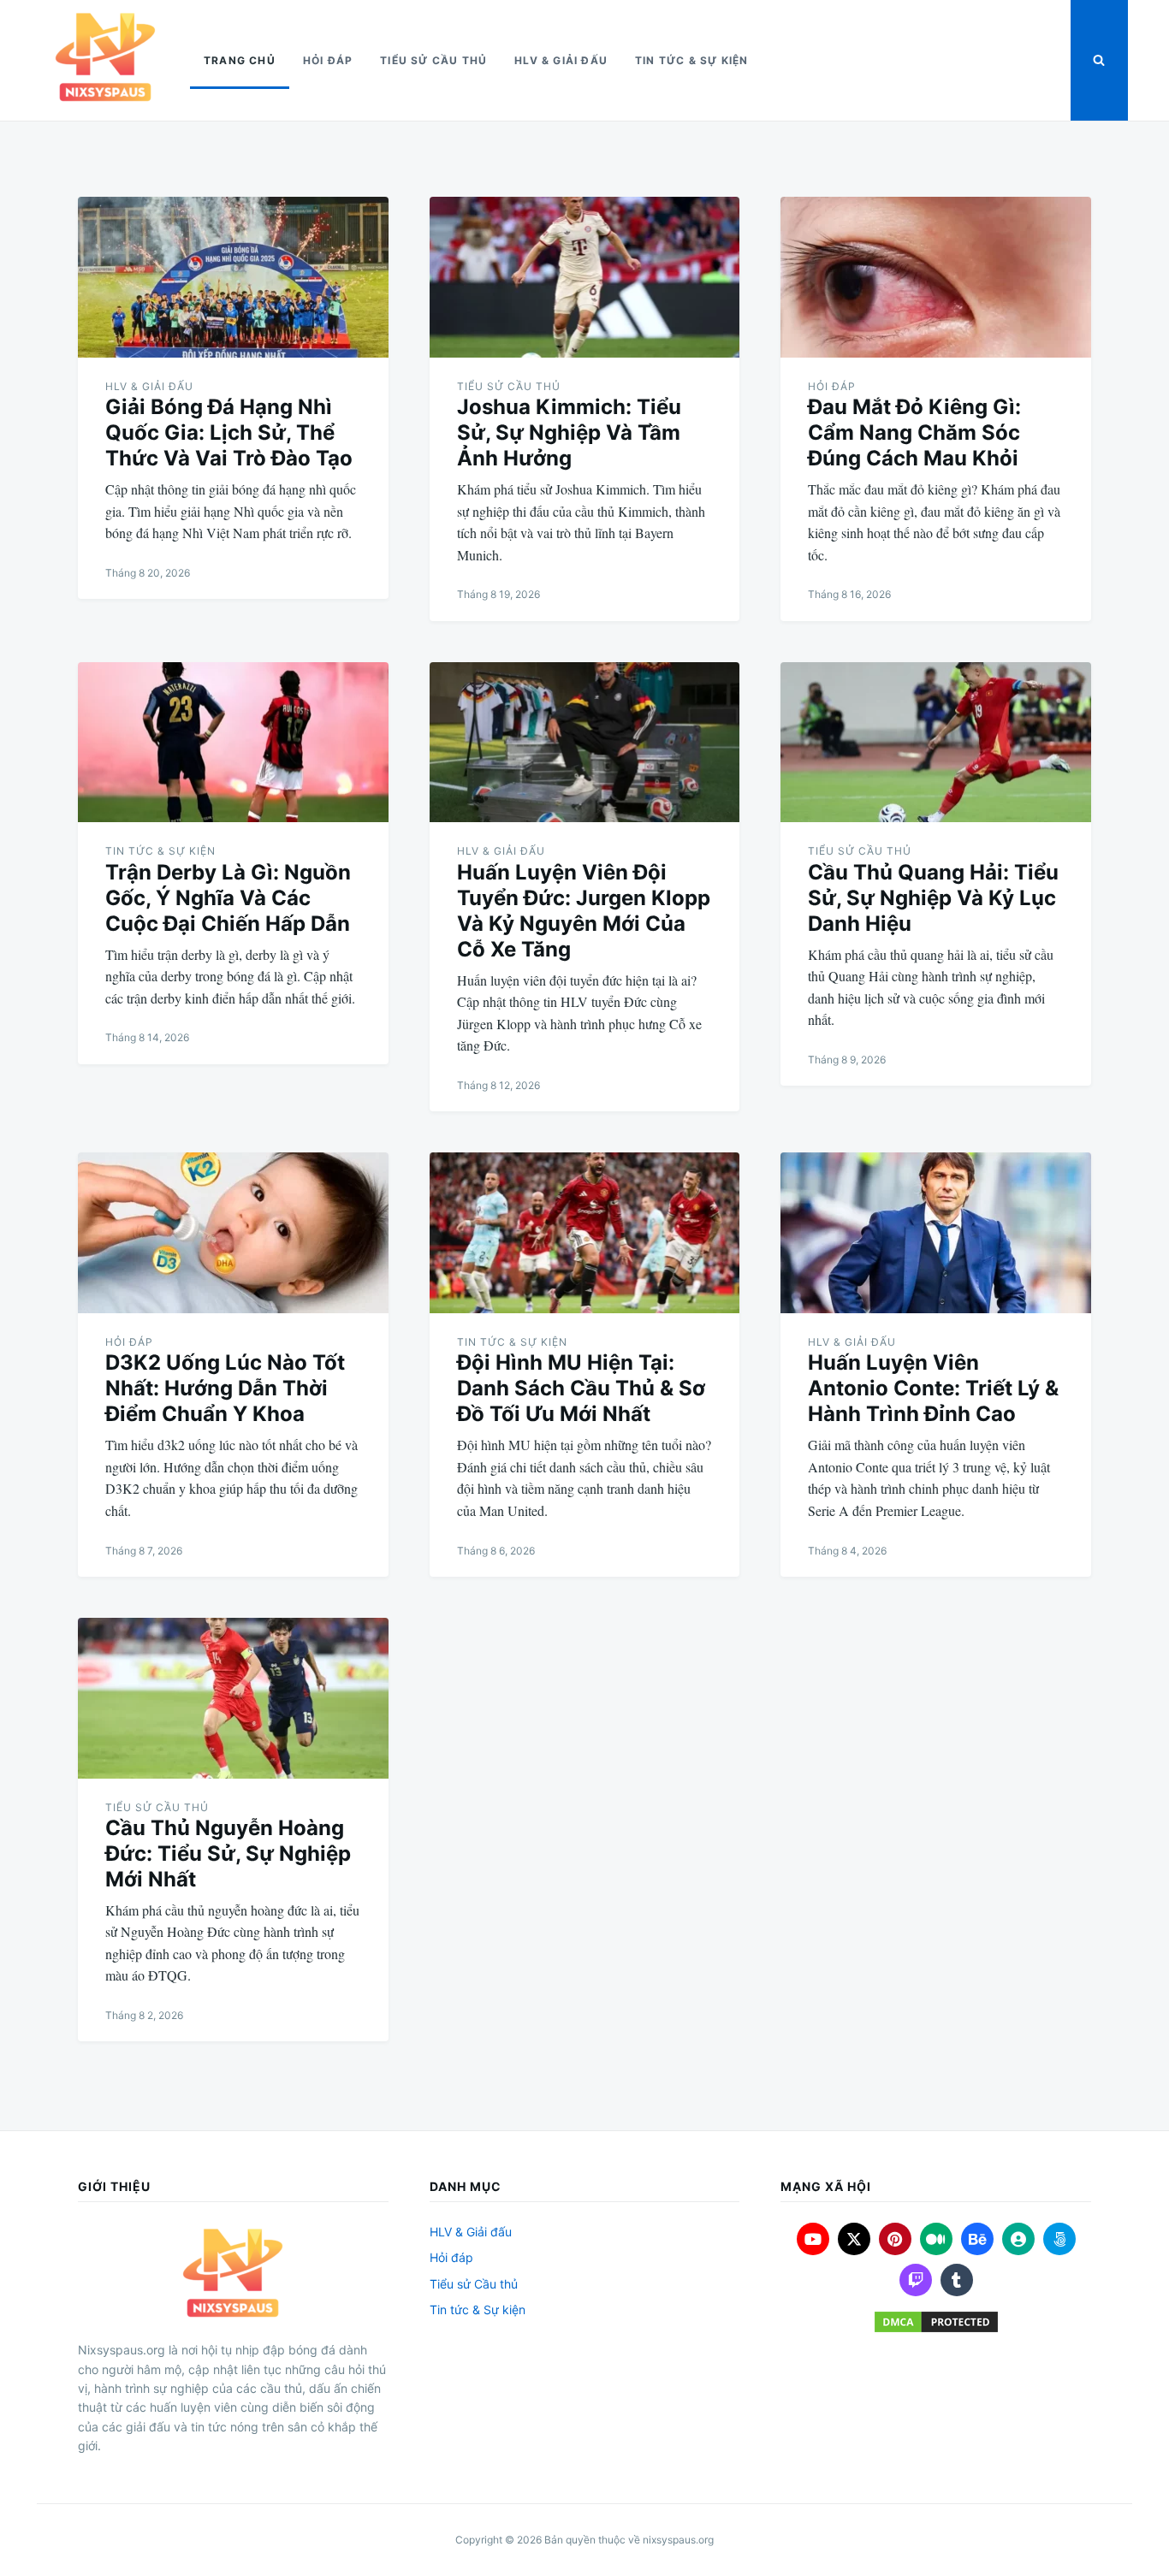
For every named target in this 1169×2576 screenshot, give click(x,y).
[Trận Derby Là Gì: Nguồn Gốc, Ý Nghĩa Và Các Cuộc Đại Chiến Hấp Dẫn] (233, 743)
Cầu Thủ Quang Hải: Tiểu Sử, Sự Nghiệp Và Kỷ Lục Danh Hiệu (933, 898)
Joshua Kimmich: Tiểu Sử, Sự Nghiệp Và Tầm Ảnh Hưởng (569, 432)
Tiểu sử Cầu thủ (433, 60)
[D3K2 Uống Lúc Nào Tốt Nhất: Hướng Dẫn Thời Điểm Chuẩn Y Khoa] (233, 1233)
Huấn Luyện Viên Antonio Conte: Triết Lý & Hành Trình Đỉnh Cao (933, 1388)
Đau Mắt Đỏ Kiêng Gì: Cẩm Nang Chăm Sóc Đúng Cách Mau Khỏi (914, 432)
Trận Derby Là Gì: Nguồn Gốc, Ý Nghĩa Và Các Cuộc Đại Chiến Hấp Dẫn (228, 898)
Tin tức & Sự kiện (691, 60)
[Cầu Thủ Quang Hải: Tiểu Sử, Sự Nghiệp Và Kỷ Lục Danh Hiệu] (936, 743)
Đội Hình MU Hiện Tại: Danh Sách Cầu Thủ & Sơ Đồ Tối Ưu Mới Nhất (581, 1388)
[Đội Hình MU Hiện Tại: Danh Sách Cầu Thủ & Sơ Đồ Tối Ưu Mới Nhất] (585, 1233)
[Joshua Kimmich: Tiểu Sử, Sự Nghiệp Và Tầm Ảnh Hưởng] (585, 277)
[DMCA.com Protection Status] (936, 2322)
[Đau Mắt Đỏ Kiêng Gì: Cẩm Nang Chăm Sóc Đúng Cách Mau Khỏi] (936, 277)
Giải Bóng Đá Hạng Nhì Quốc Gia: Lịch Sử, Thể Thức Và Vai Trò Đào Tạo (229, 432)
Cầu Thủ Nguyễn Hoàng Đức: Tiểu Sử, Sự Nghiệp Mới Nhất (228, 1854)
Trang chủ (240, 60)
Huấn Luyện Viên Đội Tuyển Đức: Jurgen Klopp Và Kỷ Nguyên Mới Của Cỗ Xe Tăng (584, 911)
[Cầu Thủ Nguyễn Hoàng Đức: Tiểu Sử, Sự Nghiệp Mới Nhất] (233, 1698)
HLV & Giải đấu (561, 60)
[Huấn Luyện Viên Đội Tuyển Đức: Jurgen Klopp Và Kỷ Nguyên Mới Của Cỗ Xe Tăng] (585, 743)
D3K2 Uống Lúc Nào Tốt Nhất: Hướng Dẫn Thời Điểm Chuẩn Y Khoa (225, 1388)
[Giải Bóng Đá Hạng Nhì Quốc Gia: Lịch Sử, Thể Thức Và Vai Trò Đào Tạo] (233, 277)
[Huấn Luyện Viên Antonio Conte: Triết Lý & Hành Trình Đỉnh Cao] (936, 1233)
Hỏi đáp (328, 60)
